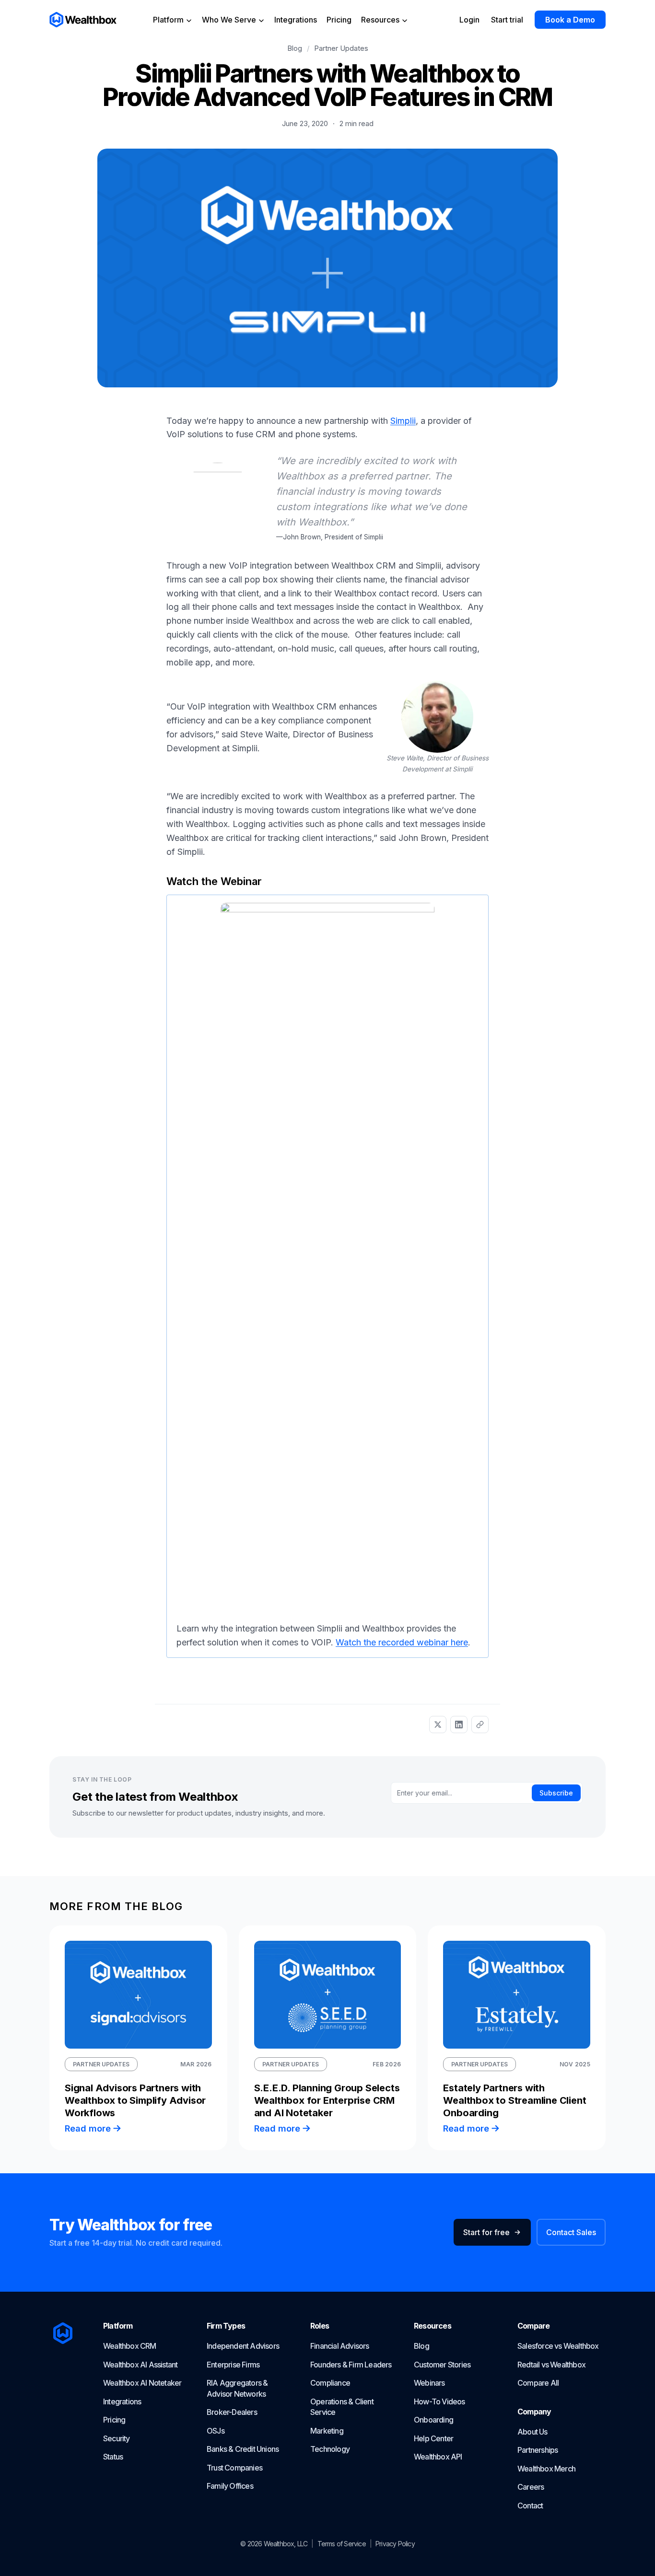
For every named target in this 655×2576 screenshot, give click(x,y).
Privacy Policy (395, 2544)
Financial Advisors (340, 2346)
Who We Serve (230, 20)
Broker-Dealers (232, 2412)
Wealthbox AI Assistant (140, 2365)
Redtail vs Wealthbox (551, 2365)
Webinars (429, 2383)
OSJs (216, 2431)
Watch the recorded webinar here (402, 1642)
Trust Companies (234, 2468)
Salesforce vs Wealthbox (558, 2346)
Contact (530, 2506)
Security (117, 2438)
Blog (295, 48)
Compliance (330, 2383)
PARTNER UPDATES (101, 2064)
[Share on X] (438, 1725)
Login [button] (469, 20)
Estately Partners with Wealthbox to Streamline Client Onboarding (515, 2100)
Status (113, 2457)
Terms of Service (342, 2544)
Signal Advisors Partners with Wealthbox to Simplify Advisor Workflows (135, 2100)
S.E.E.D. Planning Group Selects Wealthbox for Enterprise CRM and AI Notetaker (327, 2100)
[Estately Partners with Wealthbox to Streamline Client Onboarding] (517, 1995)
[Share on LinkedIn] (459, 1725)
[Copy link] (480, 1725)
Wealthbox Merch (546, 2469)
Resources (381, 20)
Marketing (327, 2431)
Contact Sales (571, 2232)
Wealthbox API (438, 2457)
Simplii (403, 421)
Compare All (538, 2383)
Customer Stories (442, 2365)
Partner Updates (341, 48)
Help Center (433, 2438)
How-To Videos (439, 2401)
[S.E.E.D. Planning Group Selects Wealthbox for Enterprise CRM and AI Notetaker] (328, 1995)
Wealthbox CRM (130, 2346)
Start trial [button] (507, 20)
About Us (532, 2432)
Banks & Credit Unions (243, 2449)
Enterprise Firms (233, 2365)
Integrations (296, 20)
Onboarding (433, 2420)
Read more (88, 2128)
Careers (531, 2487)
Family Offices (230, 2486)
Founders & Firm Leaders (351, 2365)
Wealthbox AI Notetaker (142, 2383)
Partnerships (538, 2450)
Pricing (339, 20)
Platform (169, 20)
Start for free (486, 2232)
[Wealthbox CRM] (83, 20)
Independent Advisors (243, 2346)
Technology (330, 2449)
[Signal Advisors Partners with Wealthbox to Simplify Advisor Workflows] (138, 1995)
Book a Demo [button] (570, 20)
